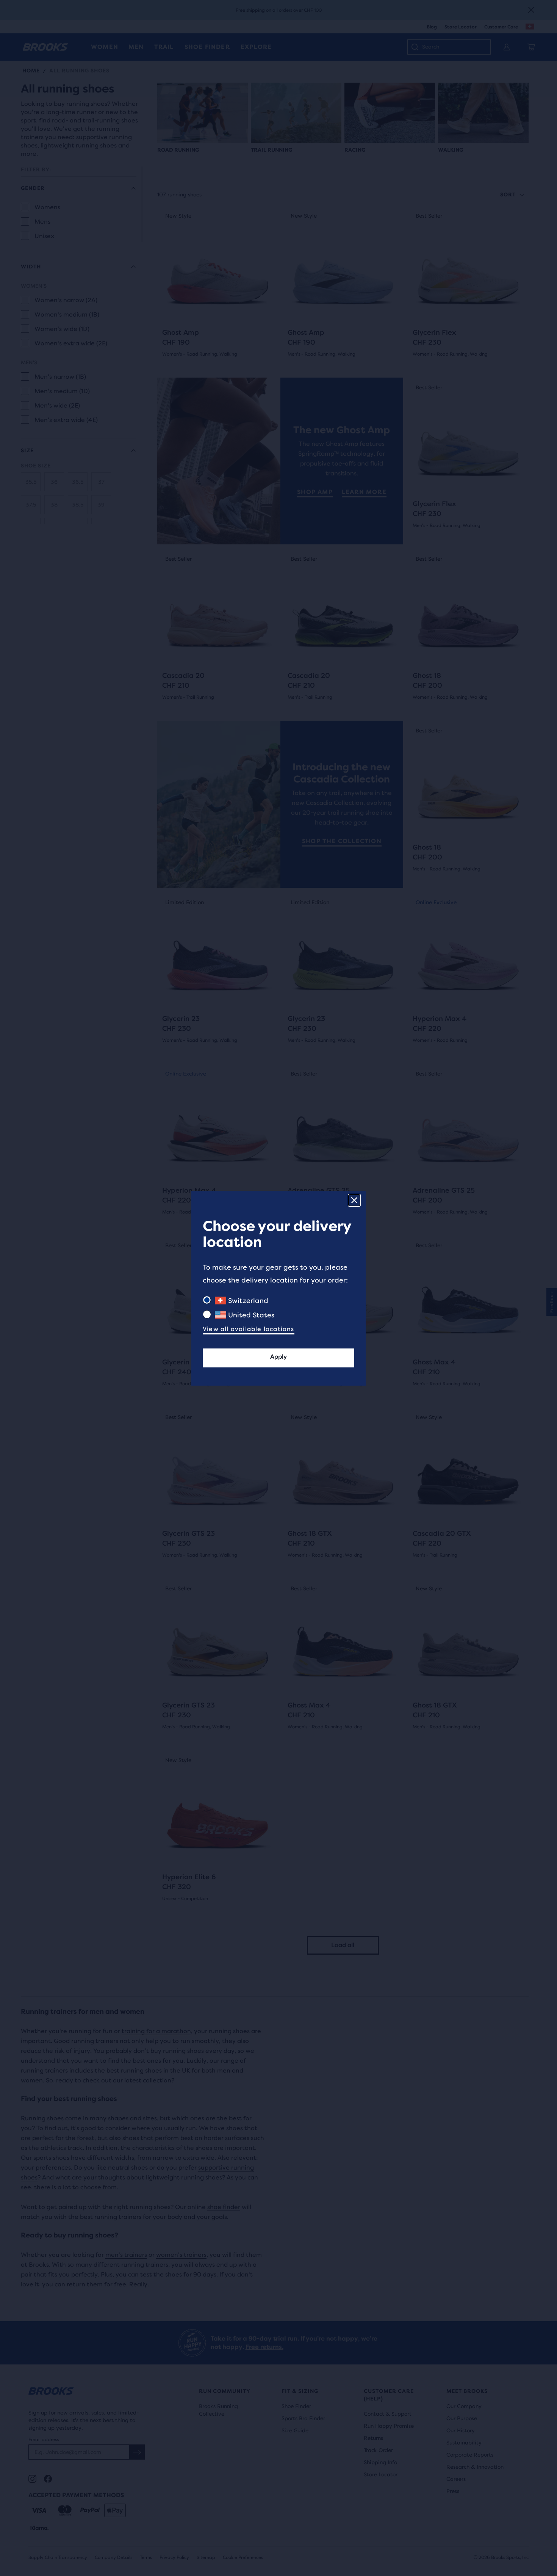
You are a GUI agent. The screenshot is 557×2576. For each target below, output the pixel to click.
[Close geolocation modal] (354, 1200)
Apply (278, 1357)
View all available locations (249, 1329)
